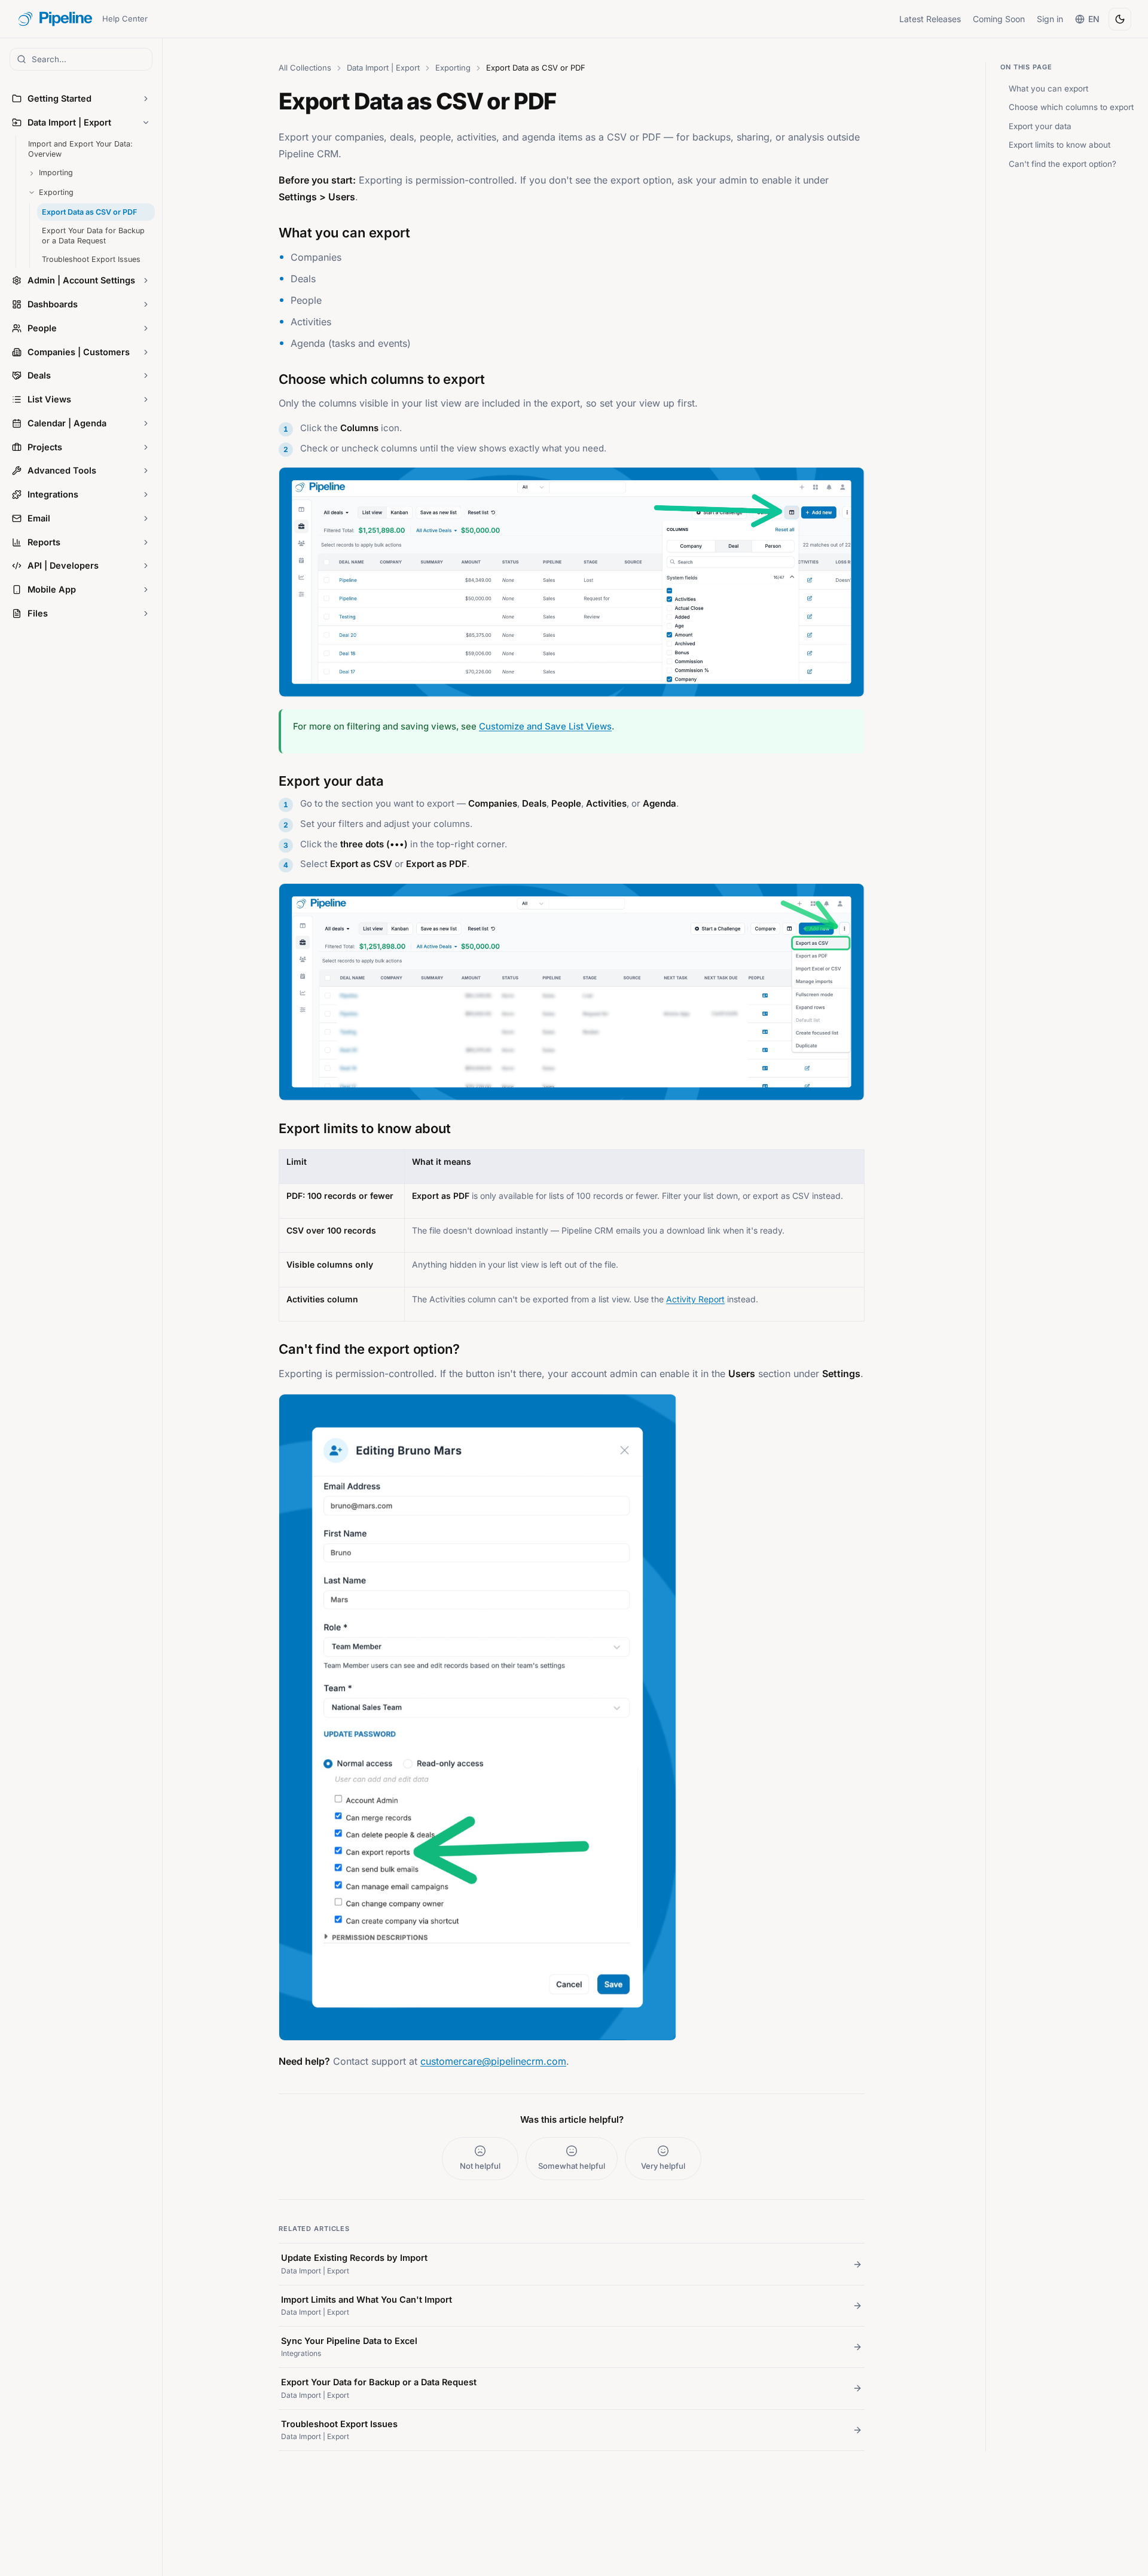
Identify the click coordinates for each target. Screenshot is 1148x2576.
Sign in (1050, 19)
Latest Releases (930, 19)
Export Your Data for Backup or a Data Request (93, 236)
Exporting (453, 68)
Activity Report (695, 1299)
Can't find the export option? (1062, 164)
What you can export (1048, 88)
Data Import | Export (383, 68)
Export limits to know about (1060, 145)
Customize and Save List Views (545, 726)
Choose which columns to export (1071, 107)
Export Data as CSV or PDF (89, 212)
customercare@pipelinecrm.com (493, 2061)
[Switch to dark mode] (1120, 19)
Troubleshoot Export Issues (91, 259)
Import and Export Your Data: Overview (80, 149)
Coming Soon (999, 19)
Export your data (1040, 126)
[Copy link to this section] (267, 231)
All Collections (305, 68)
